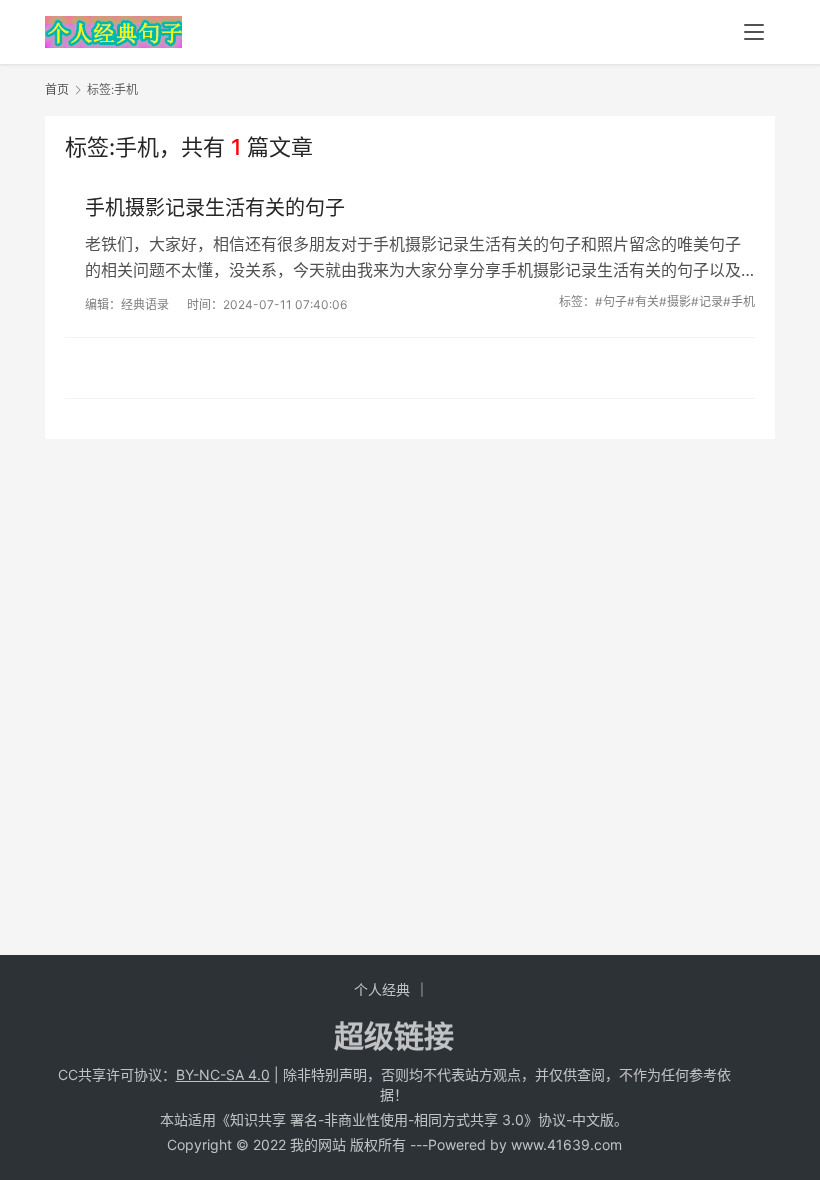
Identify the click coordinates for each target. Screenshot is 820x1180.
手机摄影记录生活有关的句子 (215, 208)
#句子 (611, 301)
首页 (57, 89)
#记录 (707, 301)
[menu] (754, 32)
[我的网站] (113, 26)
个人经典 (382, 989)
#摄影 (675, 301)
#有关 (643, 301)
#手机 (739, 301)
